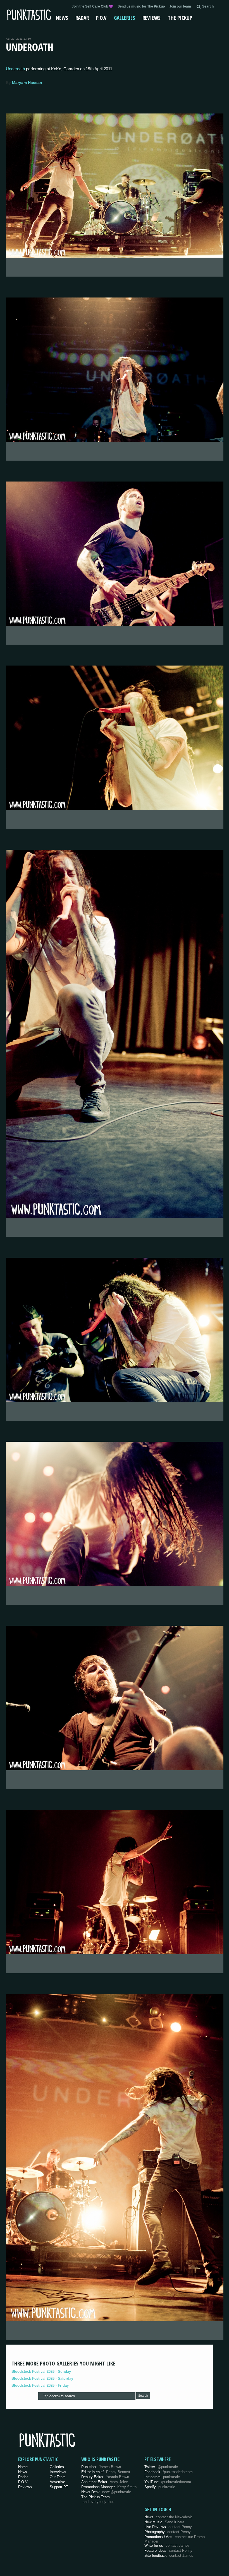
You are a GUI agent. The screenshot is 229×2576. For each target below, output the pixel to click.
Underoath (15, 69)
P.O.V (101, 18)
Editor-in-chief (106, 2472)
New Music (164, 2522)
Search (143, 2396)
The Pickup (180, 18)
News (62, 18)
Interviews (58, 2472)
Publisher (101, 2467)
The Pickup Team (96, 2497)
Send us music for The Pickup (141, 6)
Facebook (169, 2472)
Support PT (59, 2487)
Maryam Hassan (27, 83)
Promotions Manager (109, 2487)
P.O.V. (23, 2482)
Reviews (152, 18)
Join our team (180, 6)
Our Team (58, 2477)
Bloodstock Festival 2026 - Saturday (42, 2378)
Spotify (160, 2487)
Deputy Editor (105, 2477)
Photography (168, 2532)
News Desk (106, 2492)
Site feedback (169, 2556)
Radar (82, 18)
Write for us (167, 2545)
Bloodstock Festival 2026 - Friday (40, 2385)
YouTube (168, 2482)
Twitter (161, 2467)
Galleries (125, 18)
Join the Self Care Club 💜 (92, 6)
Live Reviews (168, 2527)
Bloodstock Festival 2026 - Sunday (41, 2371)
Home (23, 2467)
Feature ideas (168, 2550)
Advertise (57, 2482)
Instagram (162, 2477)
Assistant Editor (105, 2482)
